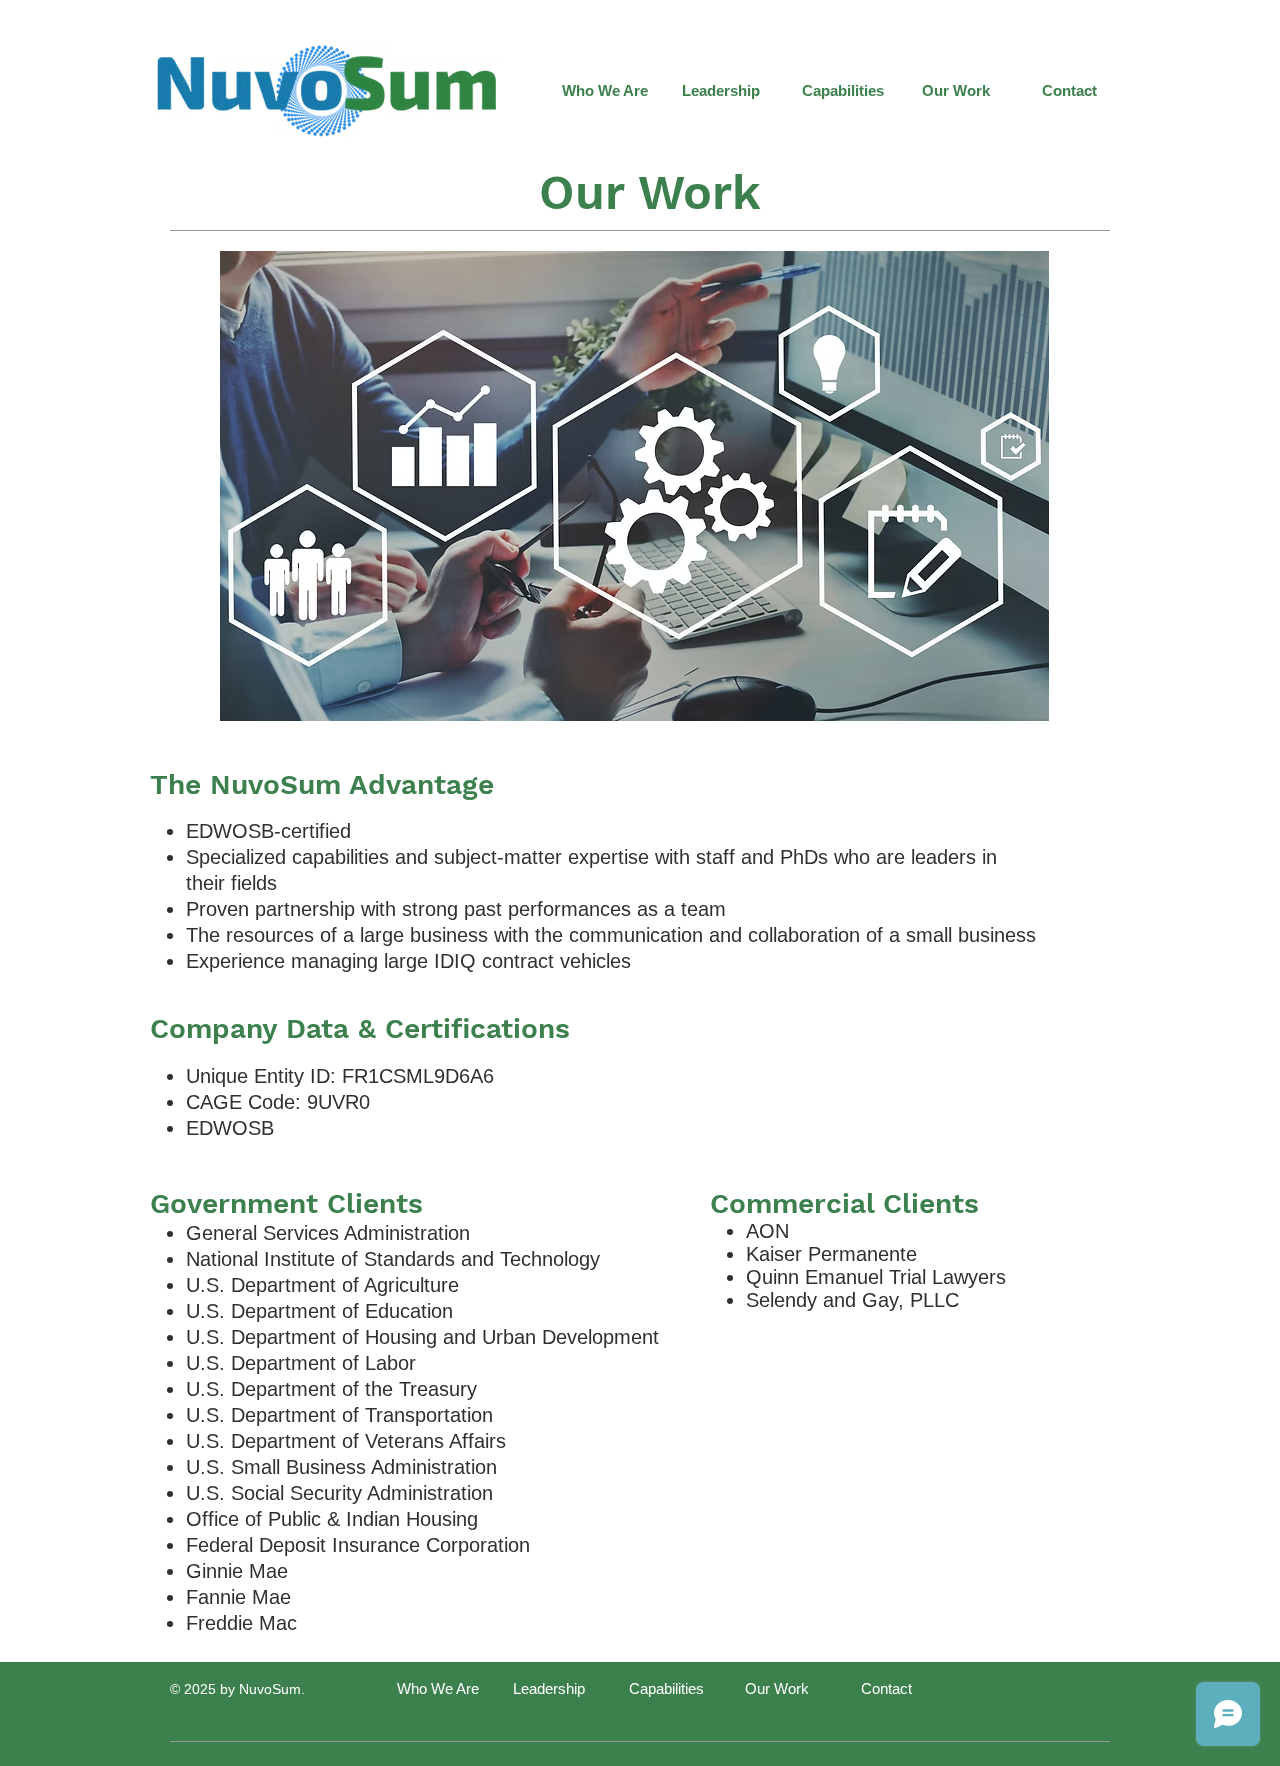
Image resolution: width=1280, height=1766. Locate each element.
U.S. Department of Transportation (339, 1415)
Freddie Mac (241, 1623)
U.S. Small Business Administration (341, 1467)
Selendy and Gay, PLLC (852, 1300)
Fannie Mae (238, 1597)
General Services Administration (328, 1233)
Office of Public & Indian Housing (332, 1519)
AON (767, 1231)
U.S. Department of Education (319, 1311)
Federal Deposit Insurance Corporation (358, 1545)
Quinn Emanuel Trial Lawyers (876, 1277)
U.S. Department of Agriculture (322, 1285)
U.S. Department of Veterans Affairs (346, 1441)
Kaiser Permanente (831, 1254)
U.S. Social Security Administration (339, 1493)
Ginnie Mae (237, 1571)
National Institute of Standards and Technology (393, 1259)
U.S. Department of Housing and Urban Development (422, 1337)
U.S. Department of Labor (301, 1363)
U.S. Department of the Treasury (331, 1389)
